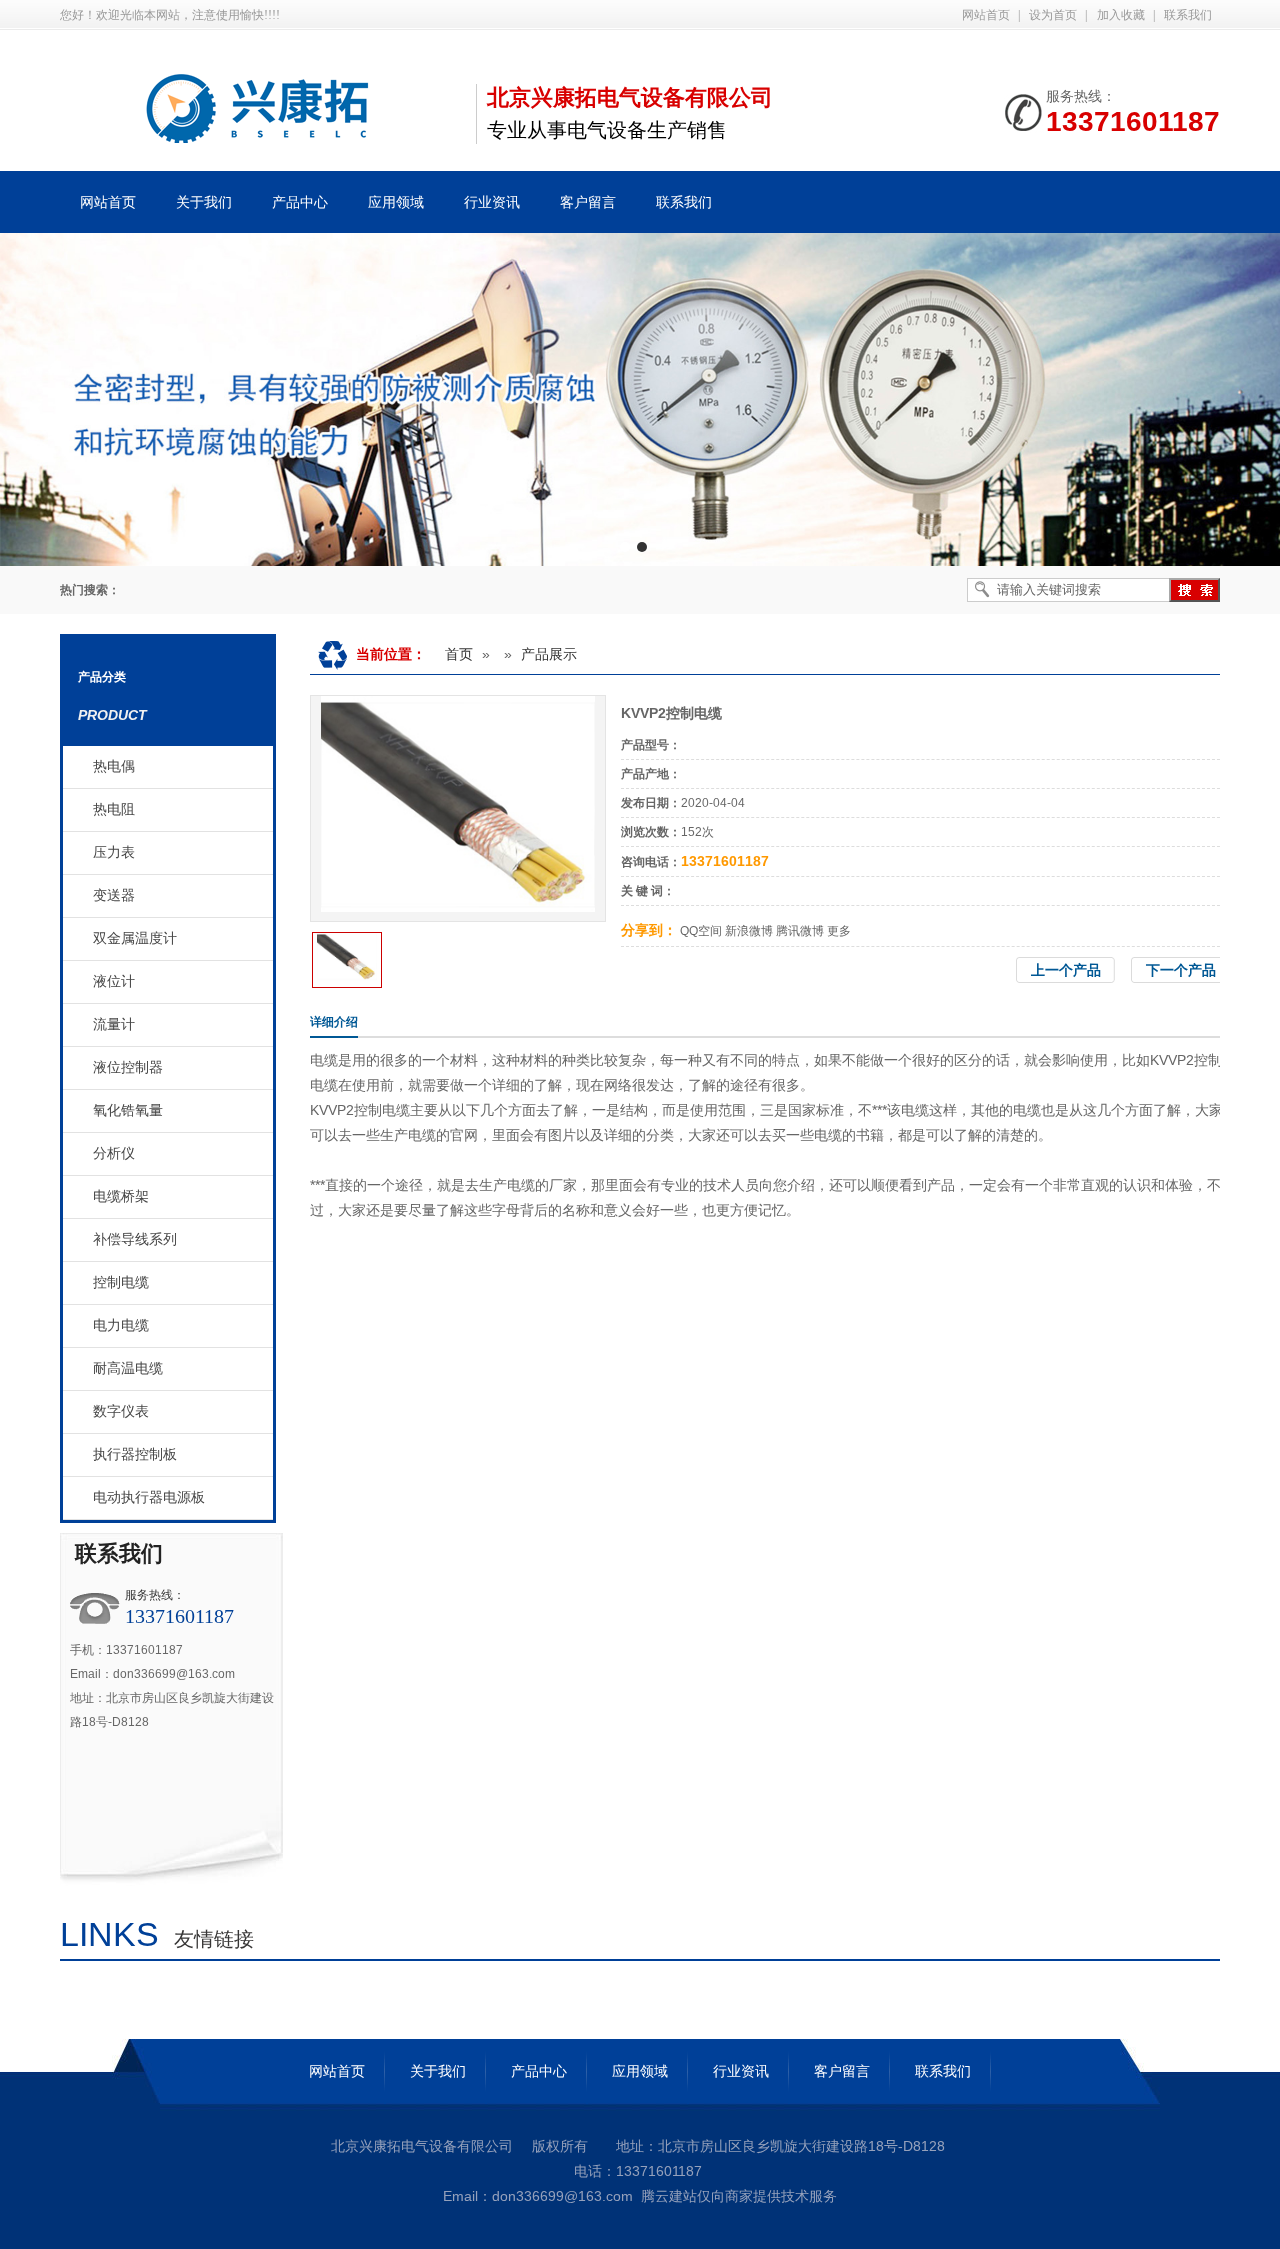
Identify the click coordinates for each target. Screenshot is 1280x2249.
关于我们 (438, 2071)
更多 (839, 931)
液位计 (114, 981)
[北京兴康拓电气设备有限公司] (260, 132)
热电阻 (114, 809)
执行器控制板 (135, 1454)
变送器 (114, 895)
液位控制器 (128, 1067)
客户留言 (842, 2071)
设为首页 (1053, 15)
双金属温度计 (135, 938)
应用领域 (640, 2071)
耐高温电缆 (128, 1368)
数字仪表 (121, 1411)
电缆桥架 (121, 1196)
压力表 (114, 852)
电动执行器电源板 (149, 1497)
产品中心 (539, 2071)
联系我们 (1188, 15)
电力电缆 (121, 1325)
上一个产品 (1066, 970)
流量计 (114, 1024)
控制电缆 (121, 1282)
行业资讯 (741, 2071)
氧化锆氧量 (128, 1110)
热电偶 (114, 766)
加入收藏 (1121, 15)
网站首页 (986, 15)
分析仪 (114, 1153)
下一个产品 (1181, 970)
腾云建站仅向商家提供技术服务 (739, 2196)
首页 (459, 654)
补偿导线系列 (135, 1239)
